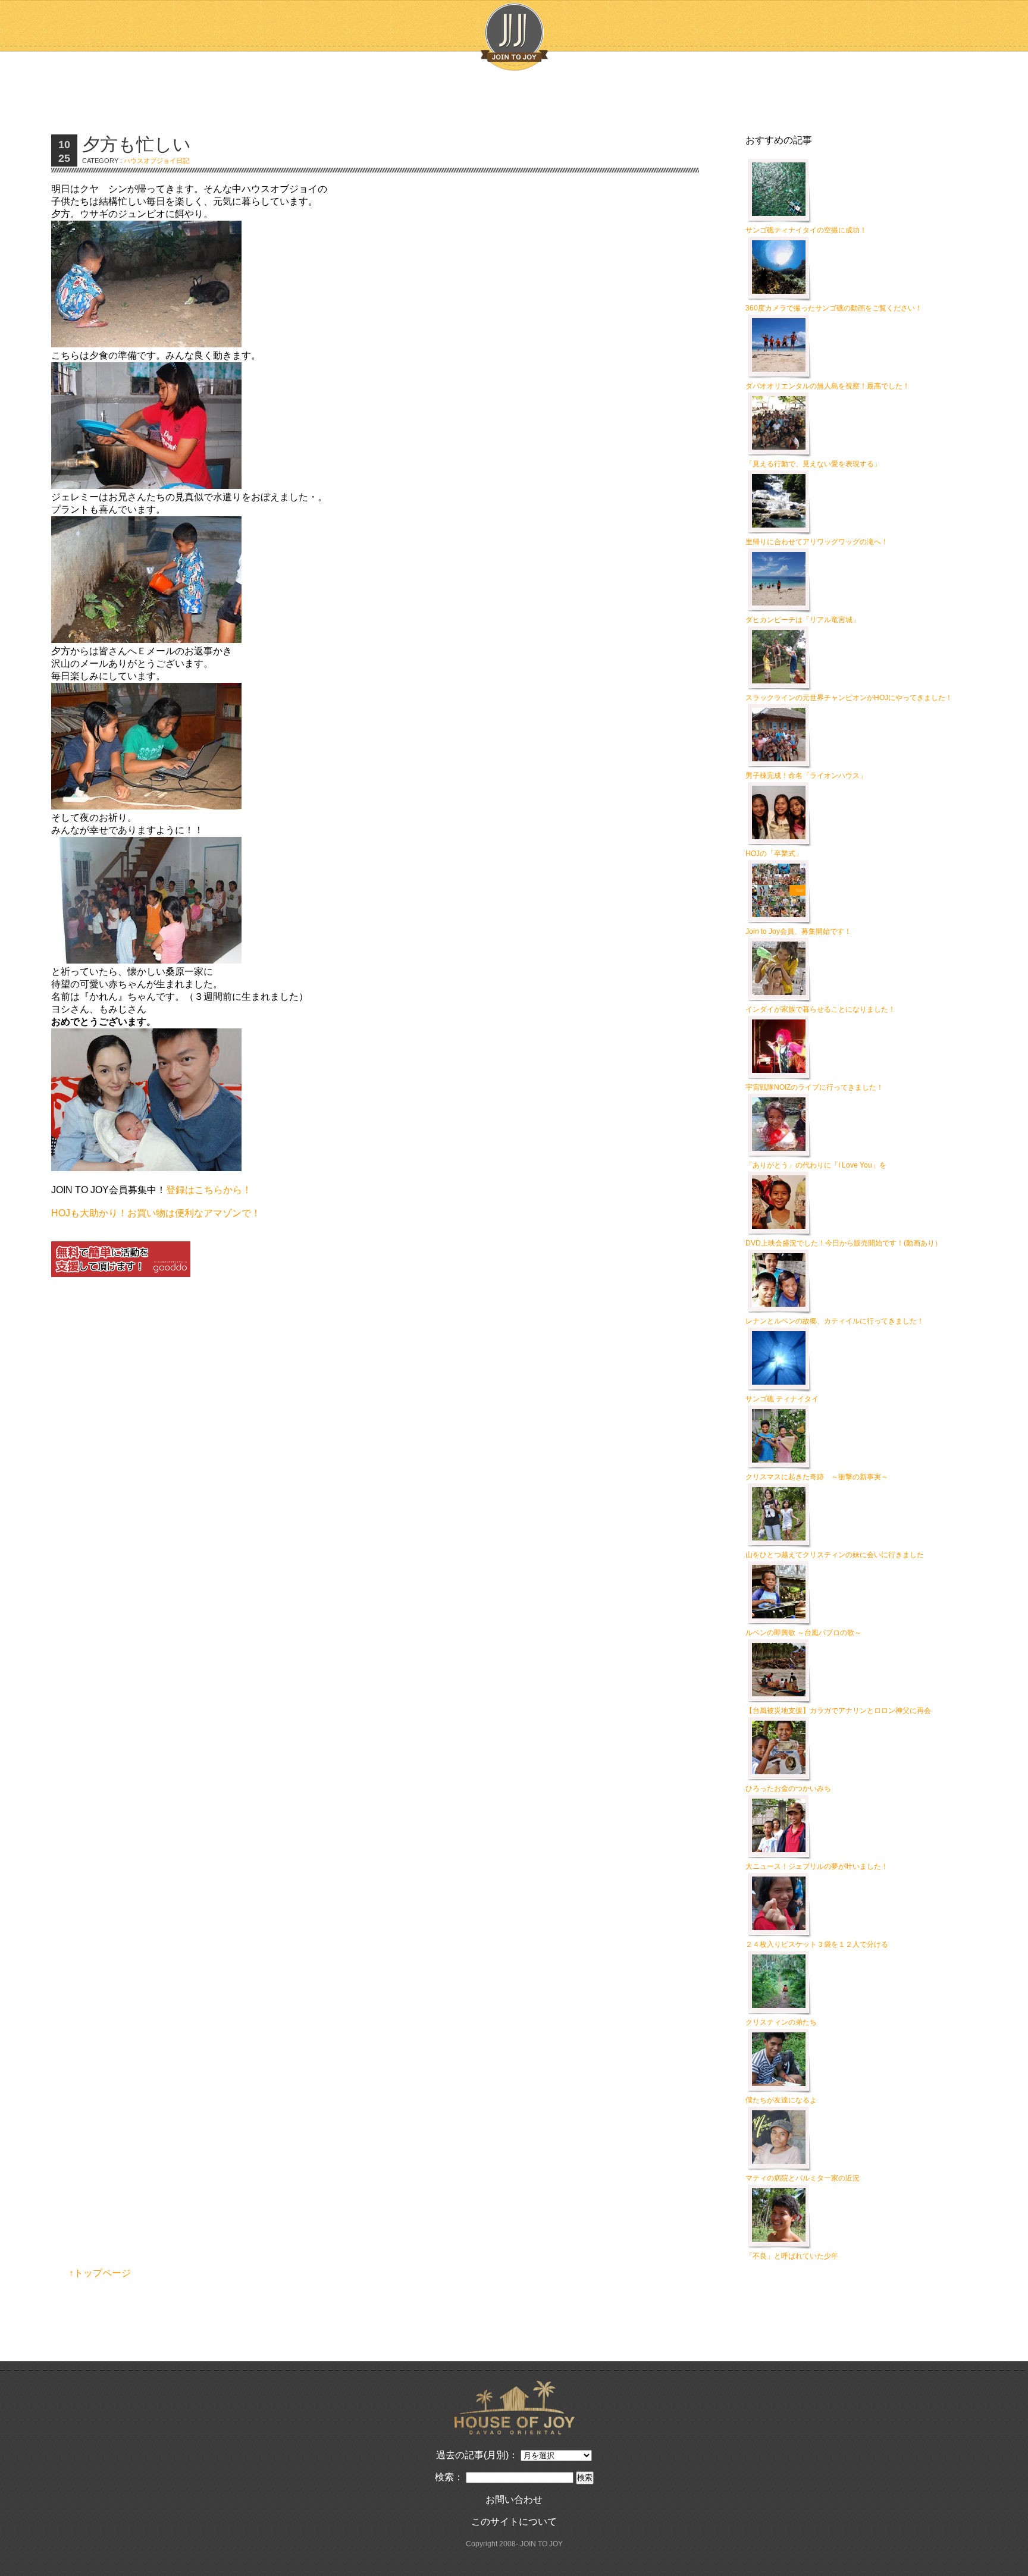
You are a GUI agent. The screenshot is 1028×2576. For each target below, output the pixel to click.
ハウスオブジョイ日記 (156, 161)
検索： (449, 2477)
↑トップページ (100, 2273)
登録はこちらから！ (209, 1190)
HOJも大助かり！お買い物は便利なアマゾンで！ (156, 1213)
